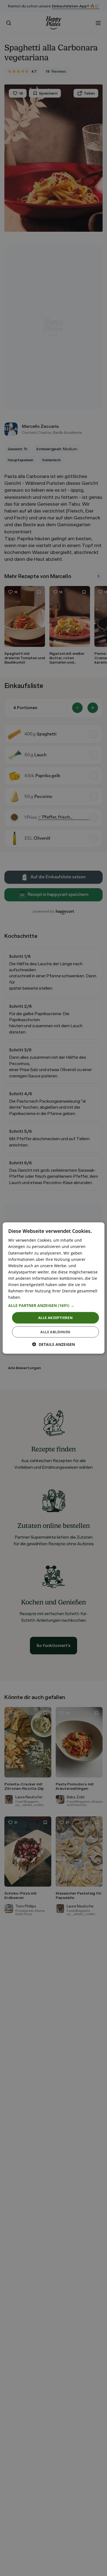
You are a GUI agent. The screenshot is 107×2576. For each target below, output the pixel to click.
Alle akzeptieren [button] (55, 1318)
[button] (54, 1306)
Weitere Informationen (43, 1297)
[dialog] (54, 1288)
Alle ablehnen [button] (55, 1332)
